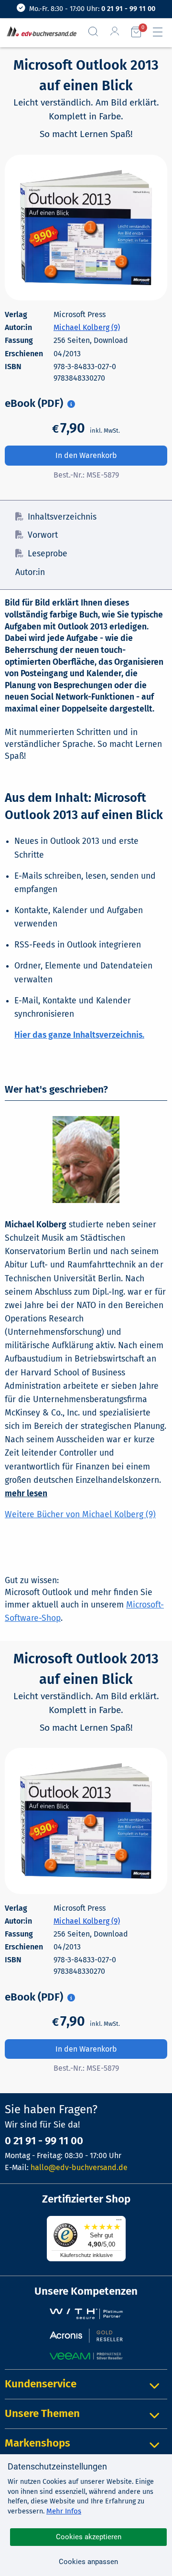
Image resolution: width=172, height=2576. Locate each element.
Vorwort (43, 535)
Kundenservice (41, 2384)
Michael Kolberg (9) (87, 327)
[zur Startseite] (40, 32)
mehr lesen (26, 1494)
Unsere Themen (42, 2413)
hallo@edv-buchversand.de (79, 2167)
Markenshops (38, 2443)
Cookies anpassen (88, 2562)
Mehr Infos (64, 2511)
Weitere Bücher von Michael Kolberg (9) (80, 1515)
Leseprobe (48, 554)
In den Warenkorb (86, 455)
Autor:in (30, 572)
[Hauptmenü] (161, 32)
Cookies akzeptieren (89, 2537)
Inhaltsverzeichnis (62, 517)
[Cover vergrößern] (86, 228)
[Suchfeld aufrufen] (97, 32)
